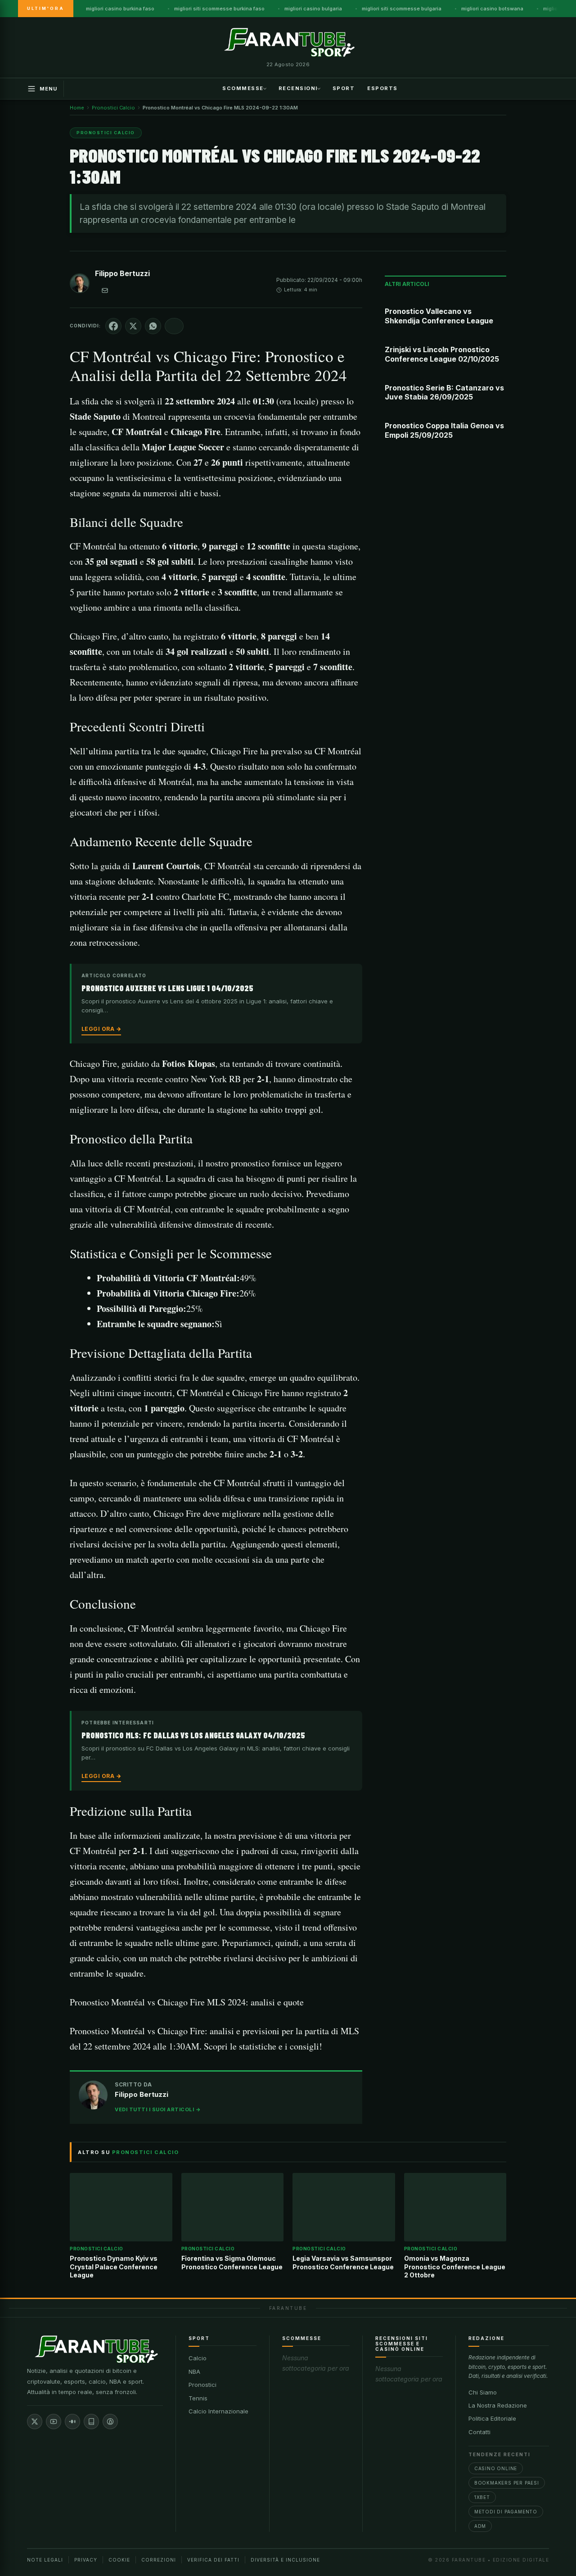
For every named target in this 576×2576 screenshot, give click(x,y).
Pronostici (202, 2385)
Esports (382, 88)
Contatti (479, 2432)
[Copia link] (174, 326)
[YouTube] (54, 2422)
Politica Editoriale (492, 2418)
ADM (480, 2526)
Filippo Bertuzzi (122, 273)
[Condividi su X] (133, 326)
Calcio (198, 2358)
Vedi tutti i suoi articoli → (158, 2109)
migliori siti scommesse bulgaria (402, 9)
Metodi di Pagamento (506, 2512)
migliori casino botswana (492, 9)
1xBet (482, 2497)
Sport (344, 88)
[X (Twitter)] (35, 2422)
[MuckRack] (91, 2422)
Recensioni (298, 88)
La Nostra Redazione (498, 2405)
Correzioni (159, 2560)
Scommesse (243, 88)
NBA (194, 2372)
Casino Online (496, 2468)
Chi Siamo (483, 2392)
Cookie (119, 2560)
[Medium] (72, 2422)
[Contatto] (105, 290)
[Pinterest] (110, 2422)
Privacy (86, 2560)
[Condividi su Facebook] (113, 326)
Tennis (198, 2398)
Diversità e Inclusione (285, 2560)
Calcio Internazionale (218, 2411)
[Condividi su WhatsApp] (153, 326)
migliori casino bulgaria (313, 9)
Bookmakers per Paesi (507, 2483)
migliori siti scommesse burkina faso (219, 9)
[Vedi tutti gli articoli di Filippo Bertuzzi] (80, 285)
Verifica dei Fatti (213, 2560)
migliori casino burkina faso (120, 9)
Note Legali (45, 2560)
